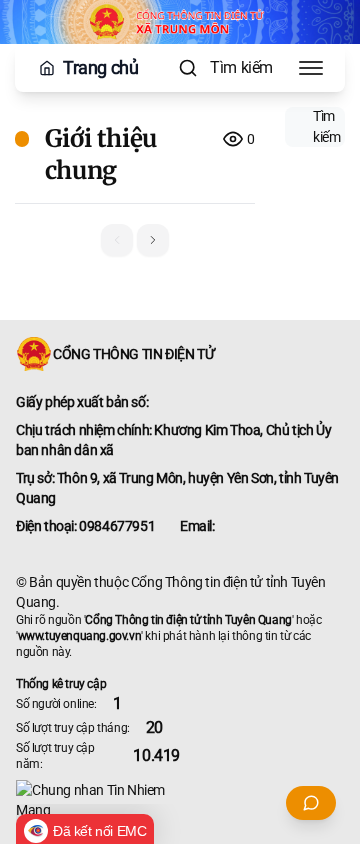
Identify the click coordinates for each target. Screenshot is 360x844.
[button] (153, 240)
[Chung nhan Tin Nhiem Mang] (180, 800)
